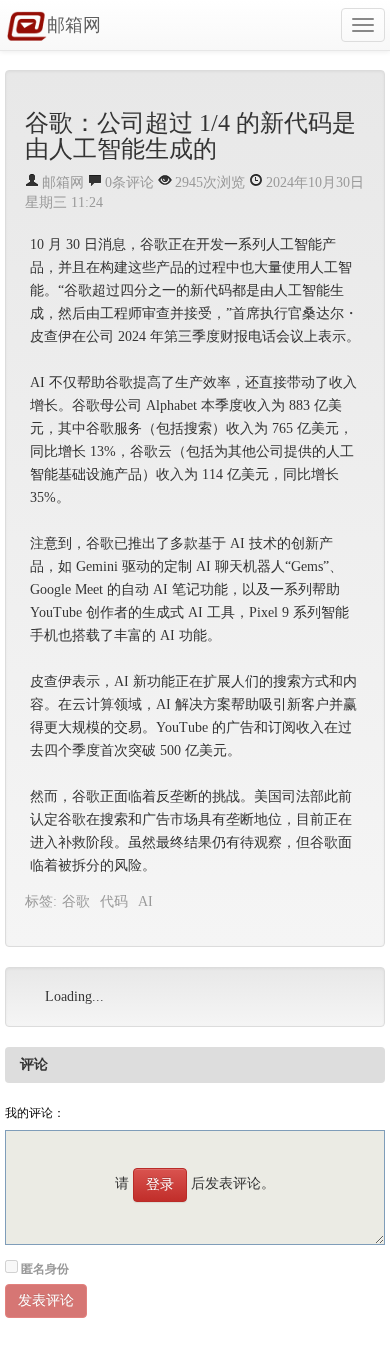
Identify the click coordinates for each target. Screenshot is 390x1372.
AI (145, 901)
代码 (114, 901)
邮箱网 (74, 25)
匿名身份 (45, 1269)
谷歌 (76, 901)
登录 (160, 1184)
